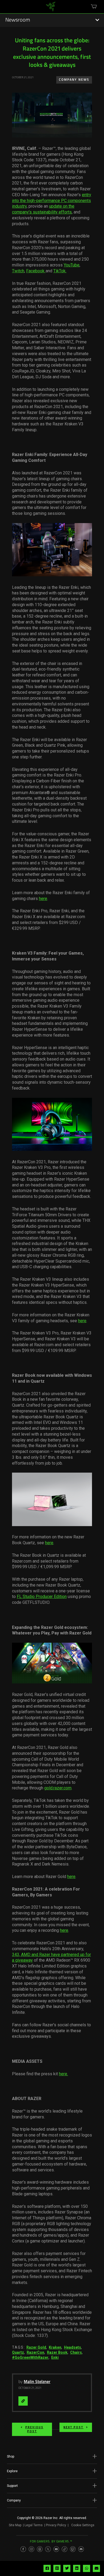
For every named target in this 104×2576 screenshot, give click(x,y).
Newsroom (18, 20)
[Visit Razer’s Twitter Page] (48, 2549)
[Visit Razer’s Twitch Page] (73, 2549)
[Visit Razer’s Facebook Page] (23, 2549)
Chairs (76, 2352)
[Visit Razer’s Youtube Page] (56, 2549)
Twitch (18, 271)
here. (63, 2074)
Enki (55, 2357)
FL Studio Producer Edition (42, 1597)
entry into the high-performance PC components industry (52, 201)
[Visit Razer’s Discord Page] (81, 2549)
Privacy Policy (56, 2525)
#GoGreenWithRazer (30, 2357)
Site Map (15, 2525)
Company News (74, 80)
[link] (51, 9)
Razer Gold (36, 2347)
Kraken (55, 2347)
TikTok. (60, 271)
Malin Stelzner (37, 2382)
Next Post (73, 2427)
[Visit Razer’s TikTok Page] (65, 2549)
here (43, 899)
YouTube (72, 265)
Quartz (18, 2352)
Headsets (73, 2347)
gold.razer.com (58, 1788)
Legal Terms (34, 2525)
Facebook (36, 271)
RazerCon (35, 2352)
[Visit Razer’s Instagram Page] (31, 2549)
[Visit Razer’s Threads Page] (40, 2549)
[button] (52, 2456)
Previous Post (34, 2429)
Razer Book (57, 2352)
